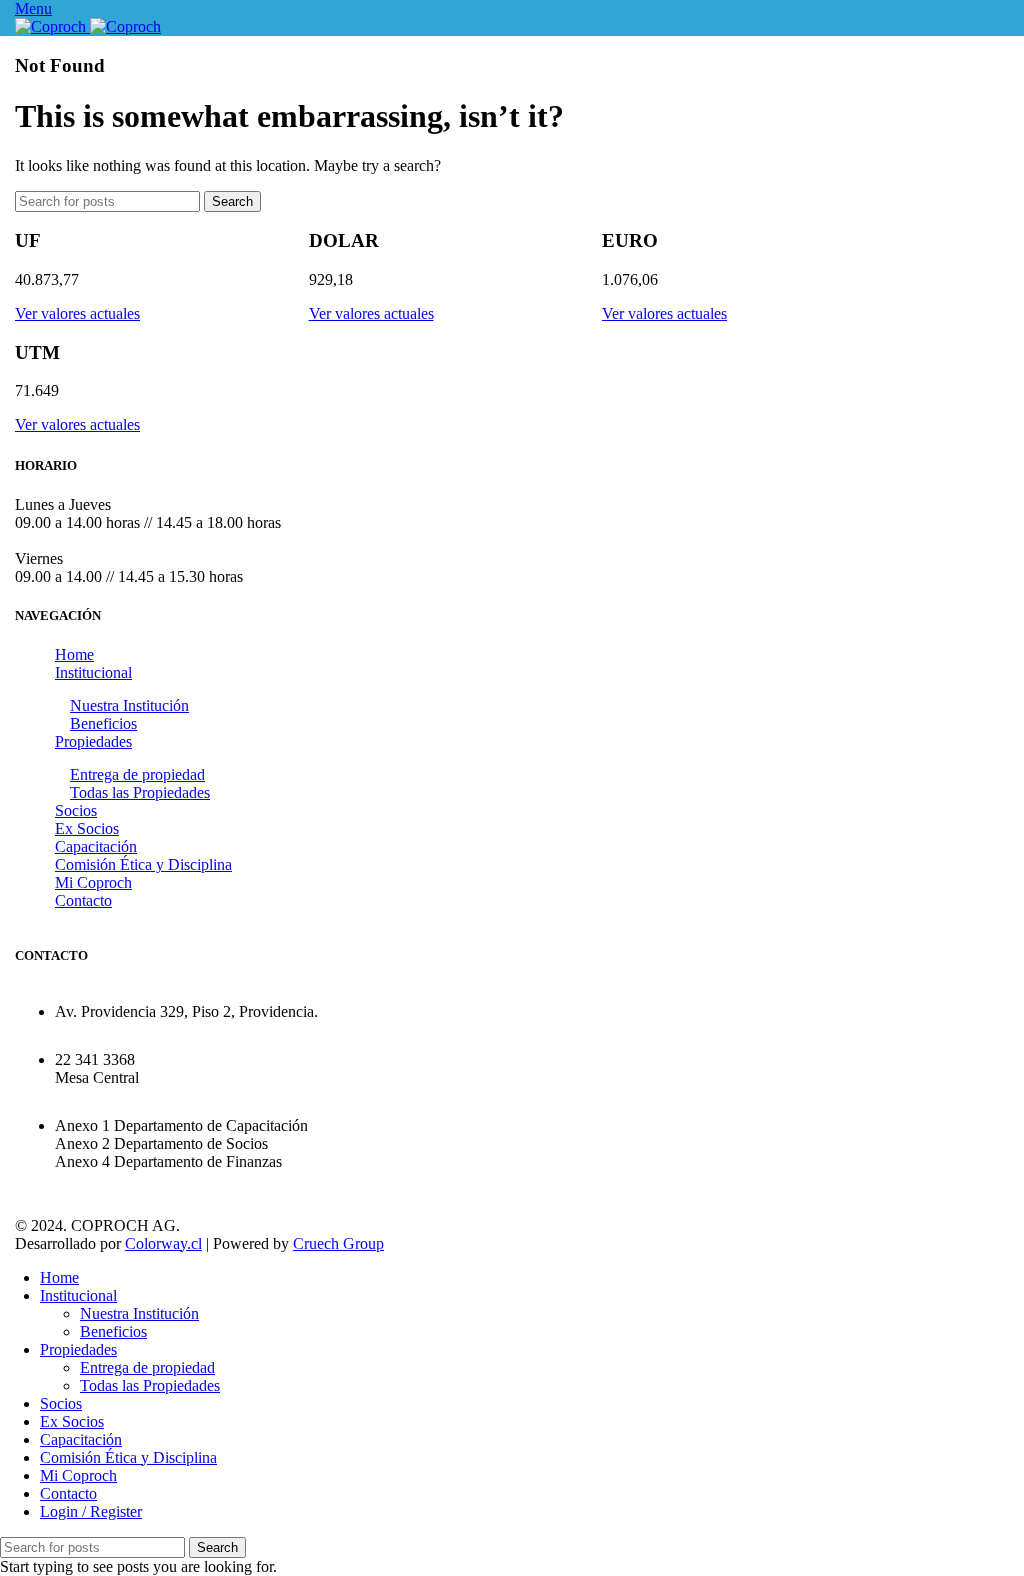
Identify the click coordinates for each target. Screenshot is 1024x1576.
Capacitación (96, 846)
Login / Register (91, 1511)
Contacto (83, 900)
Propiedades (93, 741)
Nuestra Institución (129, 705)
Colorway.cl (163, 1243)
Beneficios (103, 723)
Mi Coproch (93, 882)
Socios (76, 810)
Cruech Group (338, 1243)
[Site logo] (52, 26)
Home (74, 654)
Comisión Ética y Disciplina (143, 864)
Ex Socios (87, 828)
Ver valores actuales (77, 313)
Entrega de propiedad (137, 774)
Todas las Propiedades (140, 792)
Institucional (93, 672)
